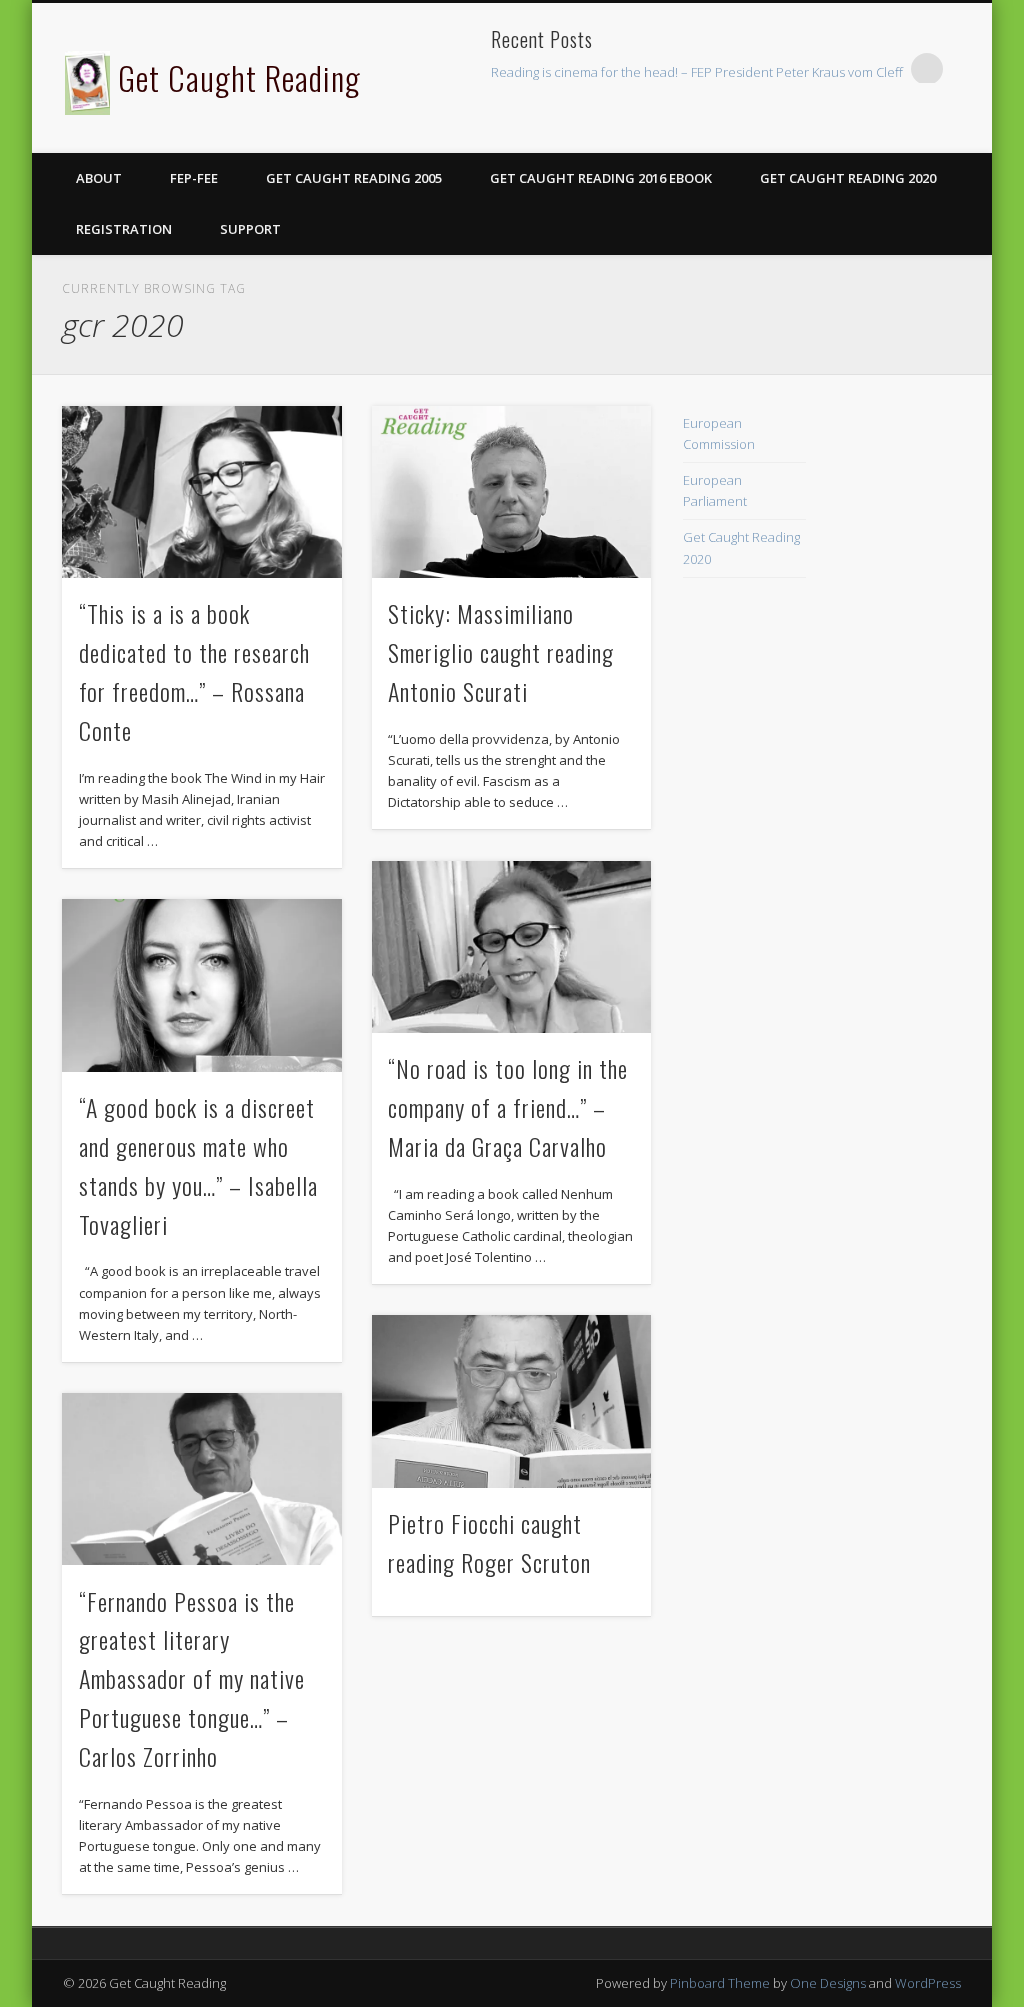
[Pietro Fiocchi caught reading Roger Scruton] (511, 1401)
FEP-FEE (194, 178)
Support (250, 229)
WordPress (928, 1983)
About (99, 178)
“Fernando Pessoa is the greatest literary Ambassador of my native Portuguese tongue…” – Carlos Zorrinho (192, 1679)
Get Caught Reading (239, 77)
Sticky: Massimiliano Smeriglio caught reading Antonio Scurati (501, 652)
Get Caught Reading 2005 (354, 178)
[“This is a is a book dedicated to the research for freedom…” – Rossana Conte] (201, 492)
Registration (124, 229)
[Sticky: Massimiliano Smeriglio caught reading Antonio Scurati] (511, 492)
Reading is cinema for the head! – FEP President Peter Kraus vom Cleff (697, 72)
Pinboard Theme (720, 1983)
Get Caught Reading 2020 (848, 178)
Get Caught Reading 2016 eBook (601, 178)
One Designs (828, 1983)
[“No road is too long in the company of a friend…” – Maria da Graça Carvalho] (511, 947)
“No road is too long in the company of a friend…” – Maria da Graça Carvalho (508, 1107)
